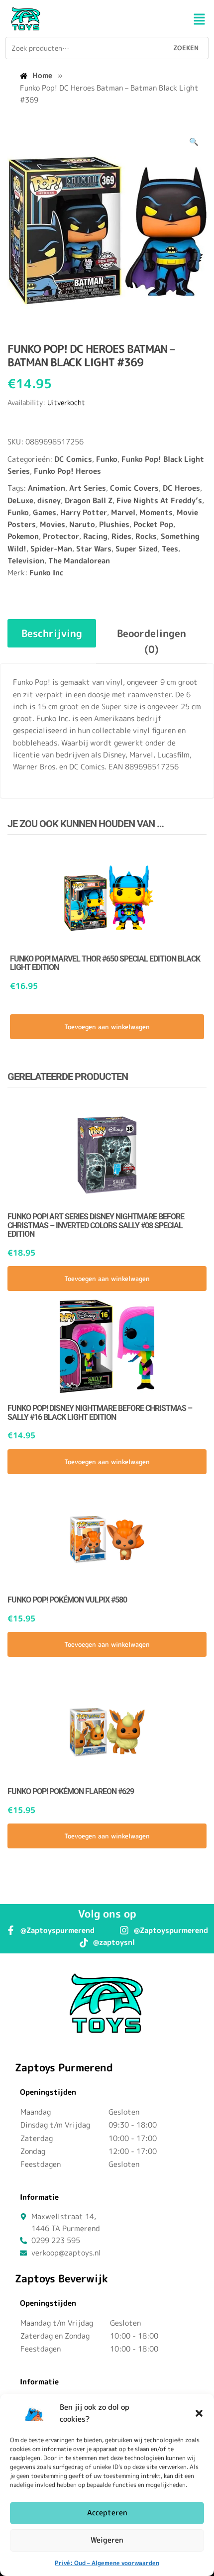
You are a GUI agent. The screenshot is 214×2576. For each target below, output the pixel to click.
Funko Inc (47, 573)
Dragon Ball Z (89, 500)
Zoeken (186, 48)
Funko (107, 459)
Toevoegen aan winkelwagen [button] (107, 1027)
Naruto (82, 524)
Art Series (88, 488)
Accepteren (107, 2513)
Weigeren (107, 2540)
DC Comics (73, 459)
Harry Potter (84, 512)
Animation (47, 488)
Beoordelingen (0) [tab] (152, 641)
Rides (121, 536)
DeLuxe (20, 500)
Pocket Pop (153, 524)
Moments (156, 512)
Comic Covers (134, 488)
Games (45, 512)
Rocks (146, 536)
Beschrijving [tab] (52, 633)
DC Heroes (181, 488)
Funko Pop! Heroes (67, 471)
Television (26, 561)
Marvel (123, 512)
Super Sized (137, 549)
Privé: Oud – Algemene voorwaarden (107, 2563)
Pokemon (23, 536)
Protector (61, 536)
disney (49, 500)
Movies (53, 524)
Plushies (114, 524)
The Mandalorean (79, 561)
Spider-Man (51, 549)
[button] (199, 2413)
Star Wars (94, 549)
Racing (95, 536)
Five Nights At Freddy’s (159, 500)
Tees (170, 549)
